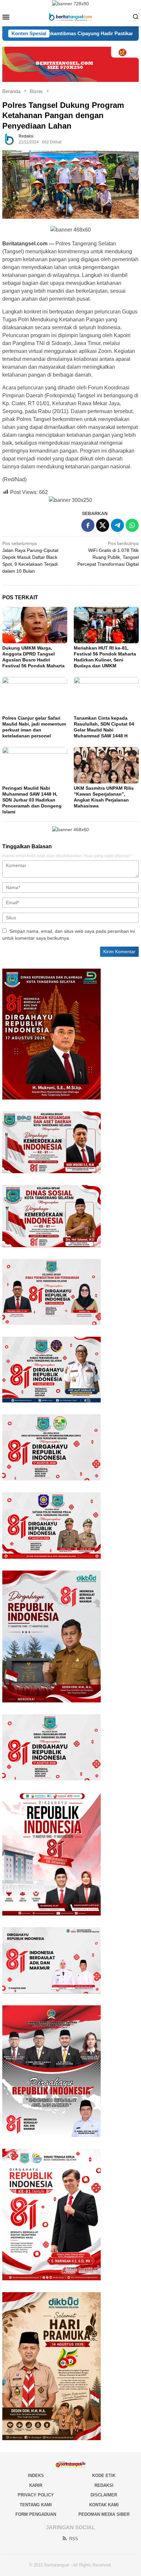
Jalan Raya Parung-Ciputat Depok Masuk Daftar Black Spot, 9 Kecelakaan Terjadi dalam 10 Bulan (30, 557)
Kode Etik (104, 2476)
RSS (74, 2539)
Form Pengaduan (36, 2514)
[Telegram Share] (117, 525)
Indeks (36, 2476)
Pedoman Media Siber (104, 2514)
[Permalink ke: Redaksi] (9, 139)
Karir (36, 2485)
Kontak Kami (104, 2505)
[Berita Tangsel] (70, 16)
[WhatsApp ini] (132, 525)
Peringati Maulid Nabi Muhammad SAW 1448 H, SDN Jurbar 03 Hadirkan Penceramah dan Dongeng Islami (32, 800)
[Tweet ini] (103, 525)
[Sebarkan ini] (88, 525)
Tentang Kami (36, 2505)
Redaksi (104, 2485)
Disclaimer (104, 2495)
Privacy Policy (36, 2495)
